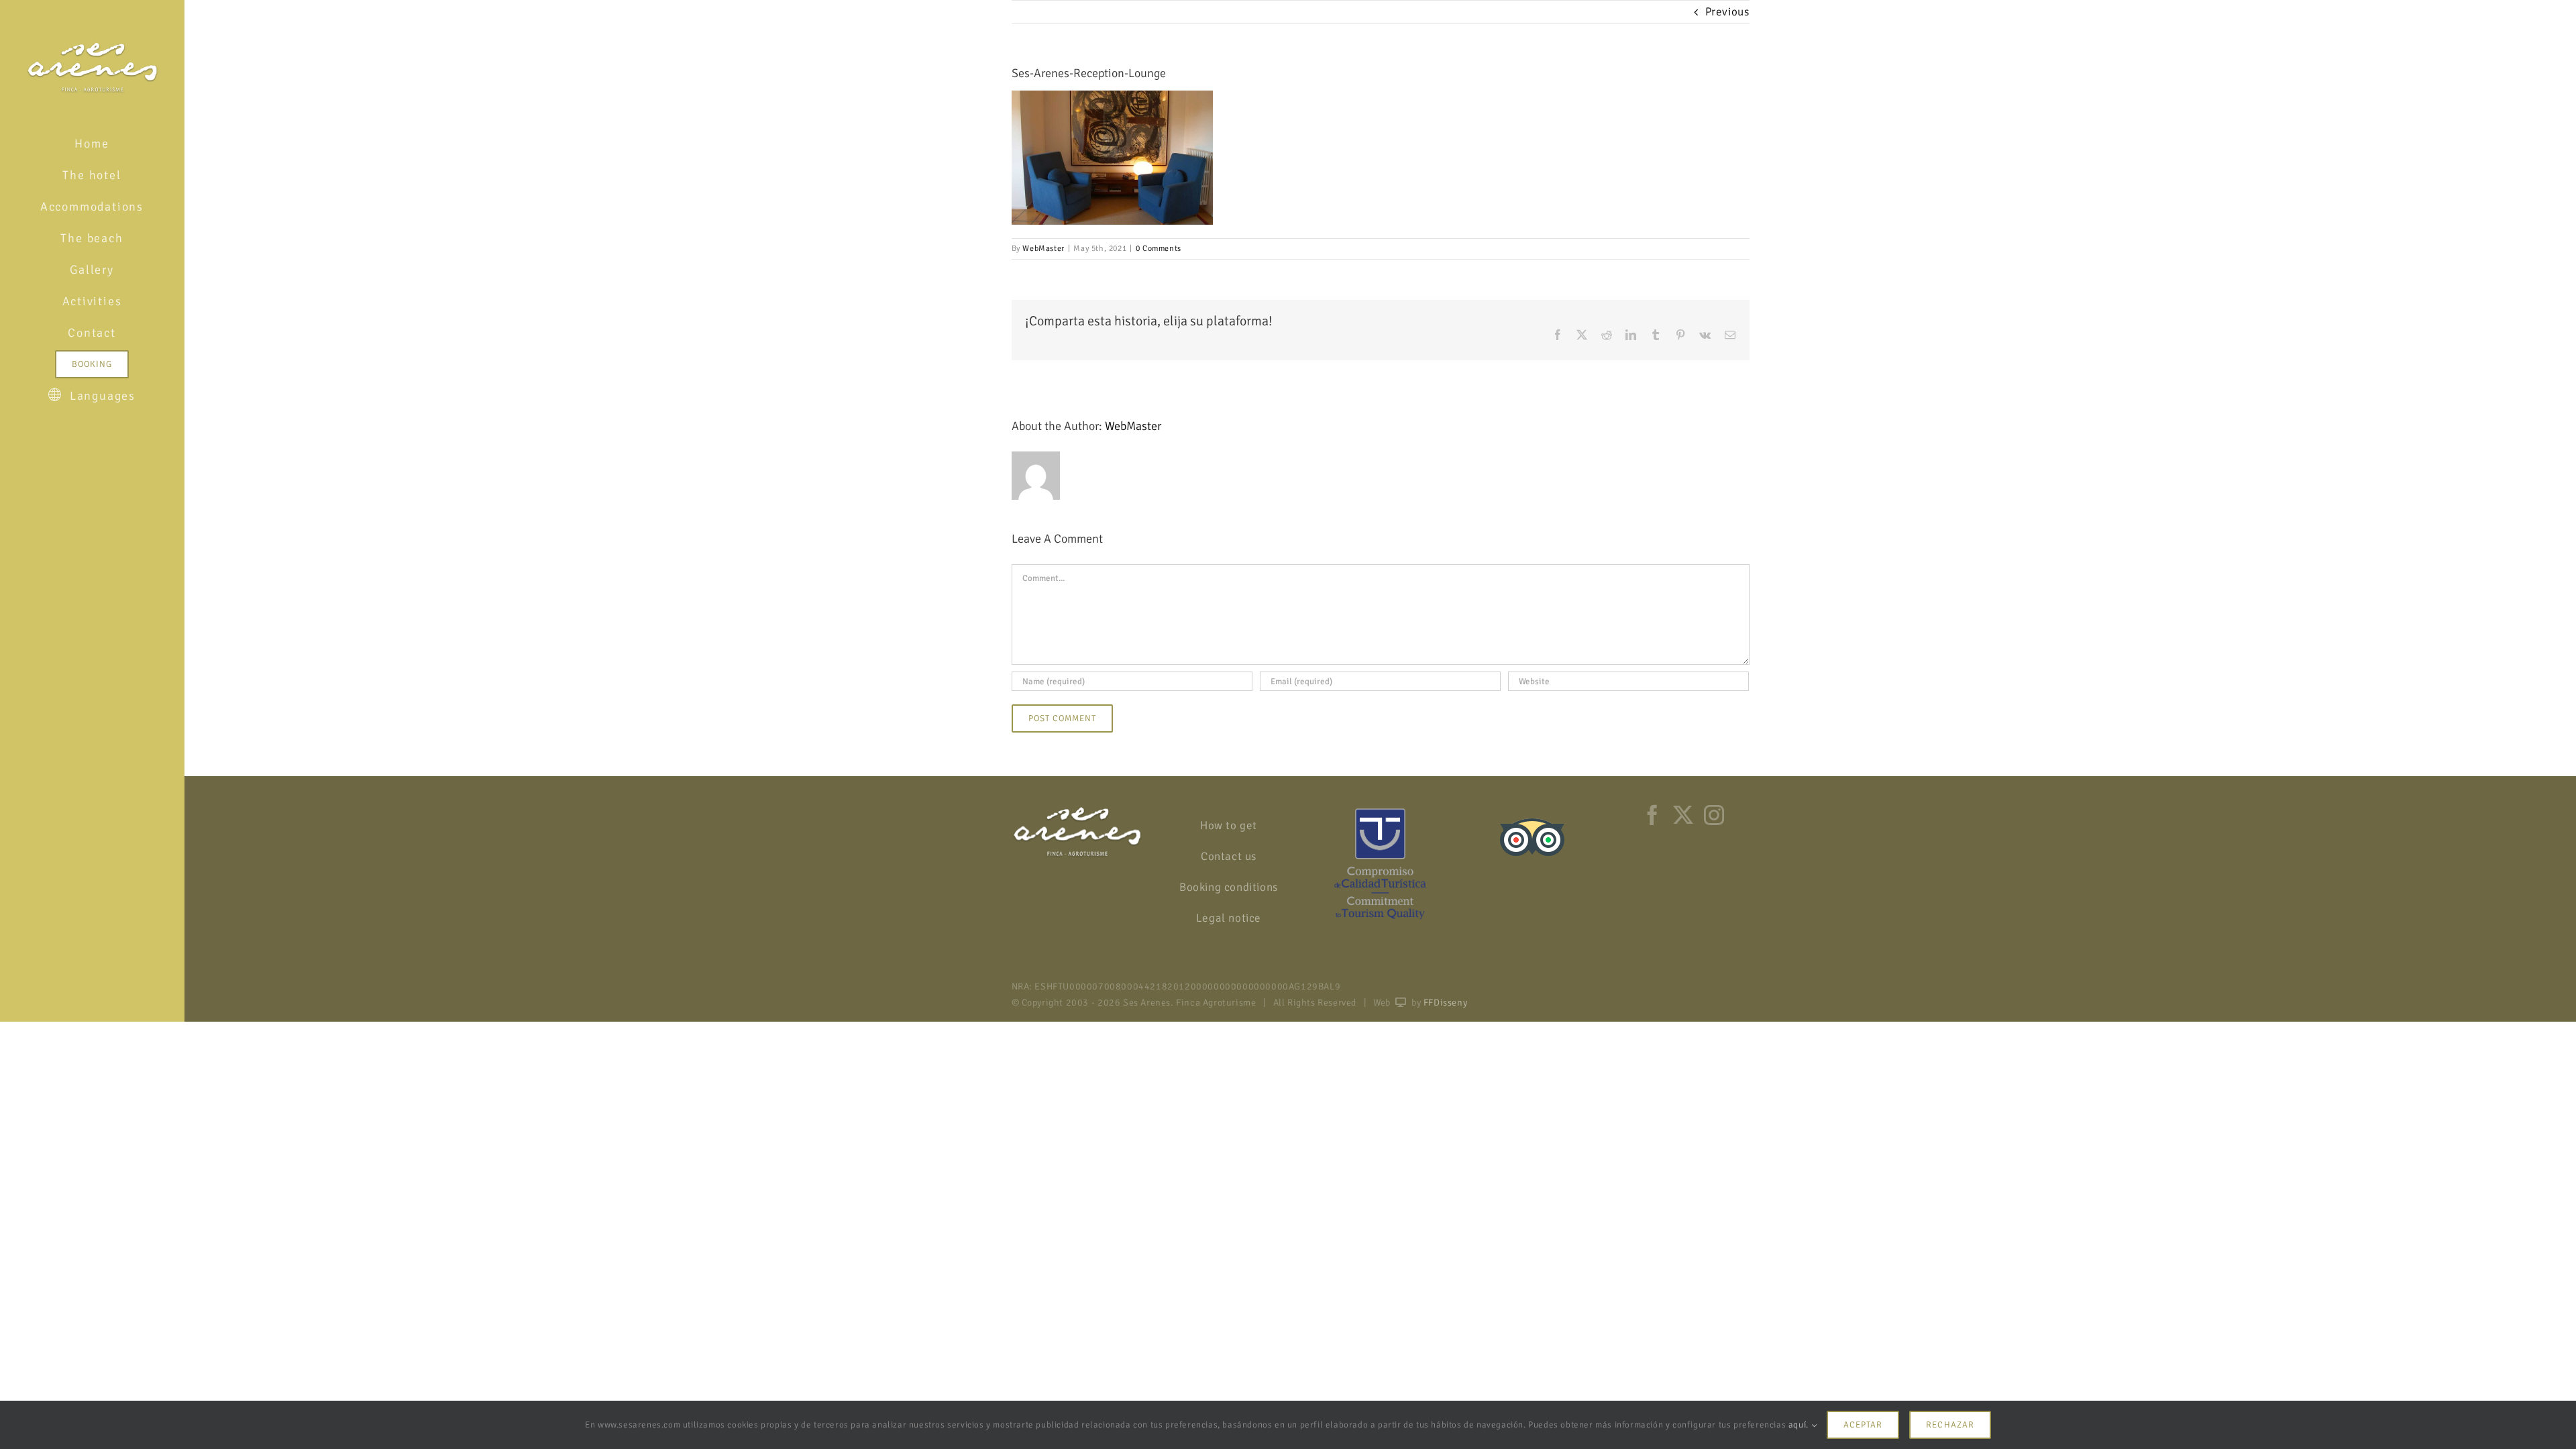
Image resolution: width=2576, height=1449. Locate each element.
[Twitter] (1683, 815)
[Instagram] (1714, 815)
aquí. (1800, 1425)
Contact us (1229, 856)
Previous (1727, 12)
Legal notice (1229, 918)
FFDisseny (1445, 1003)
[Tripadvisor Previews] (1532, 814)
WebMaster (1043, 249)
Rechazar (1950, 1425)
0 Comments (1159, 249)
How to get (1229, 825)
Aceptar (1863, 1425)
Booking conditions (1229, 887)
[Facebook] (1653, 815)
